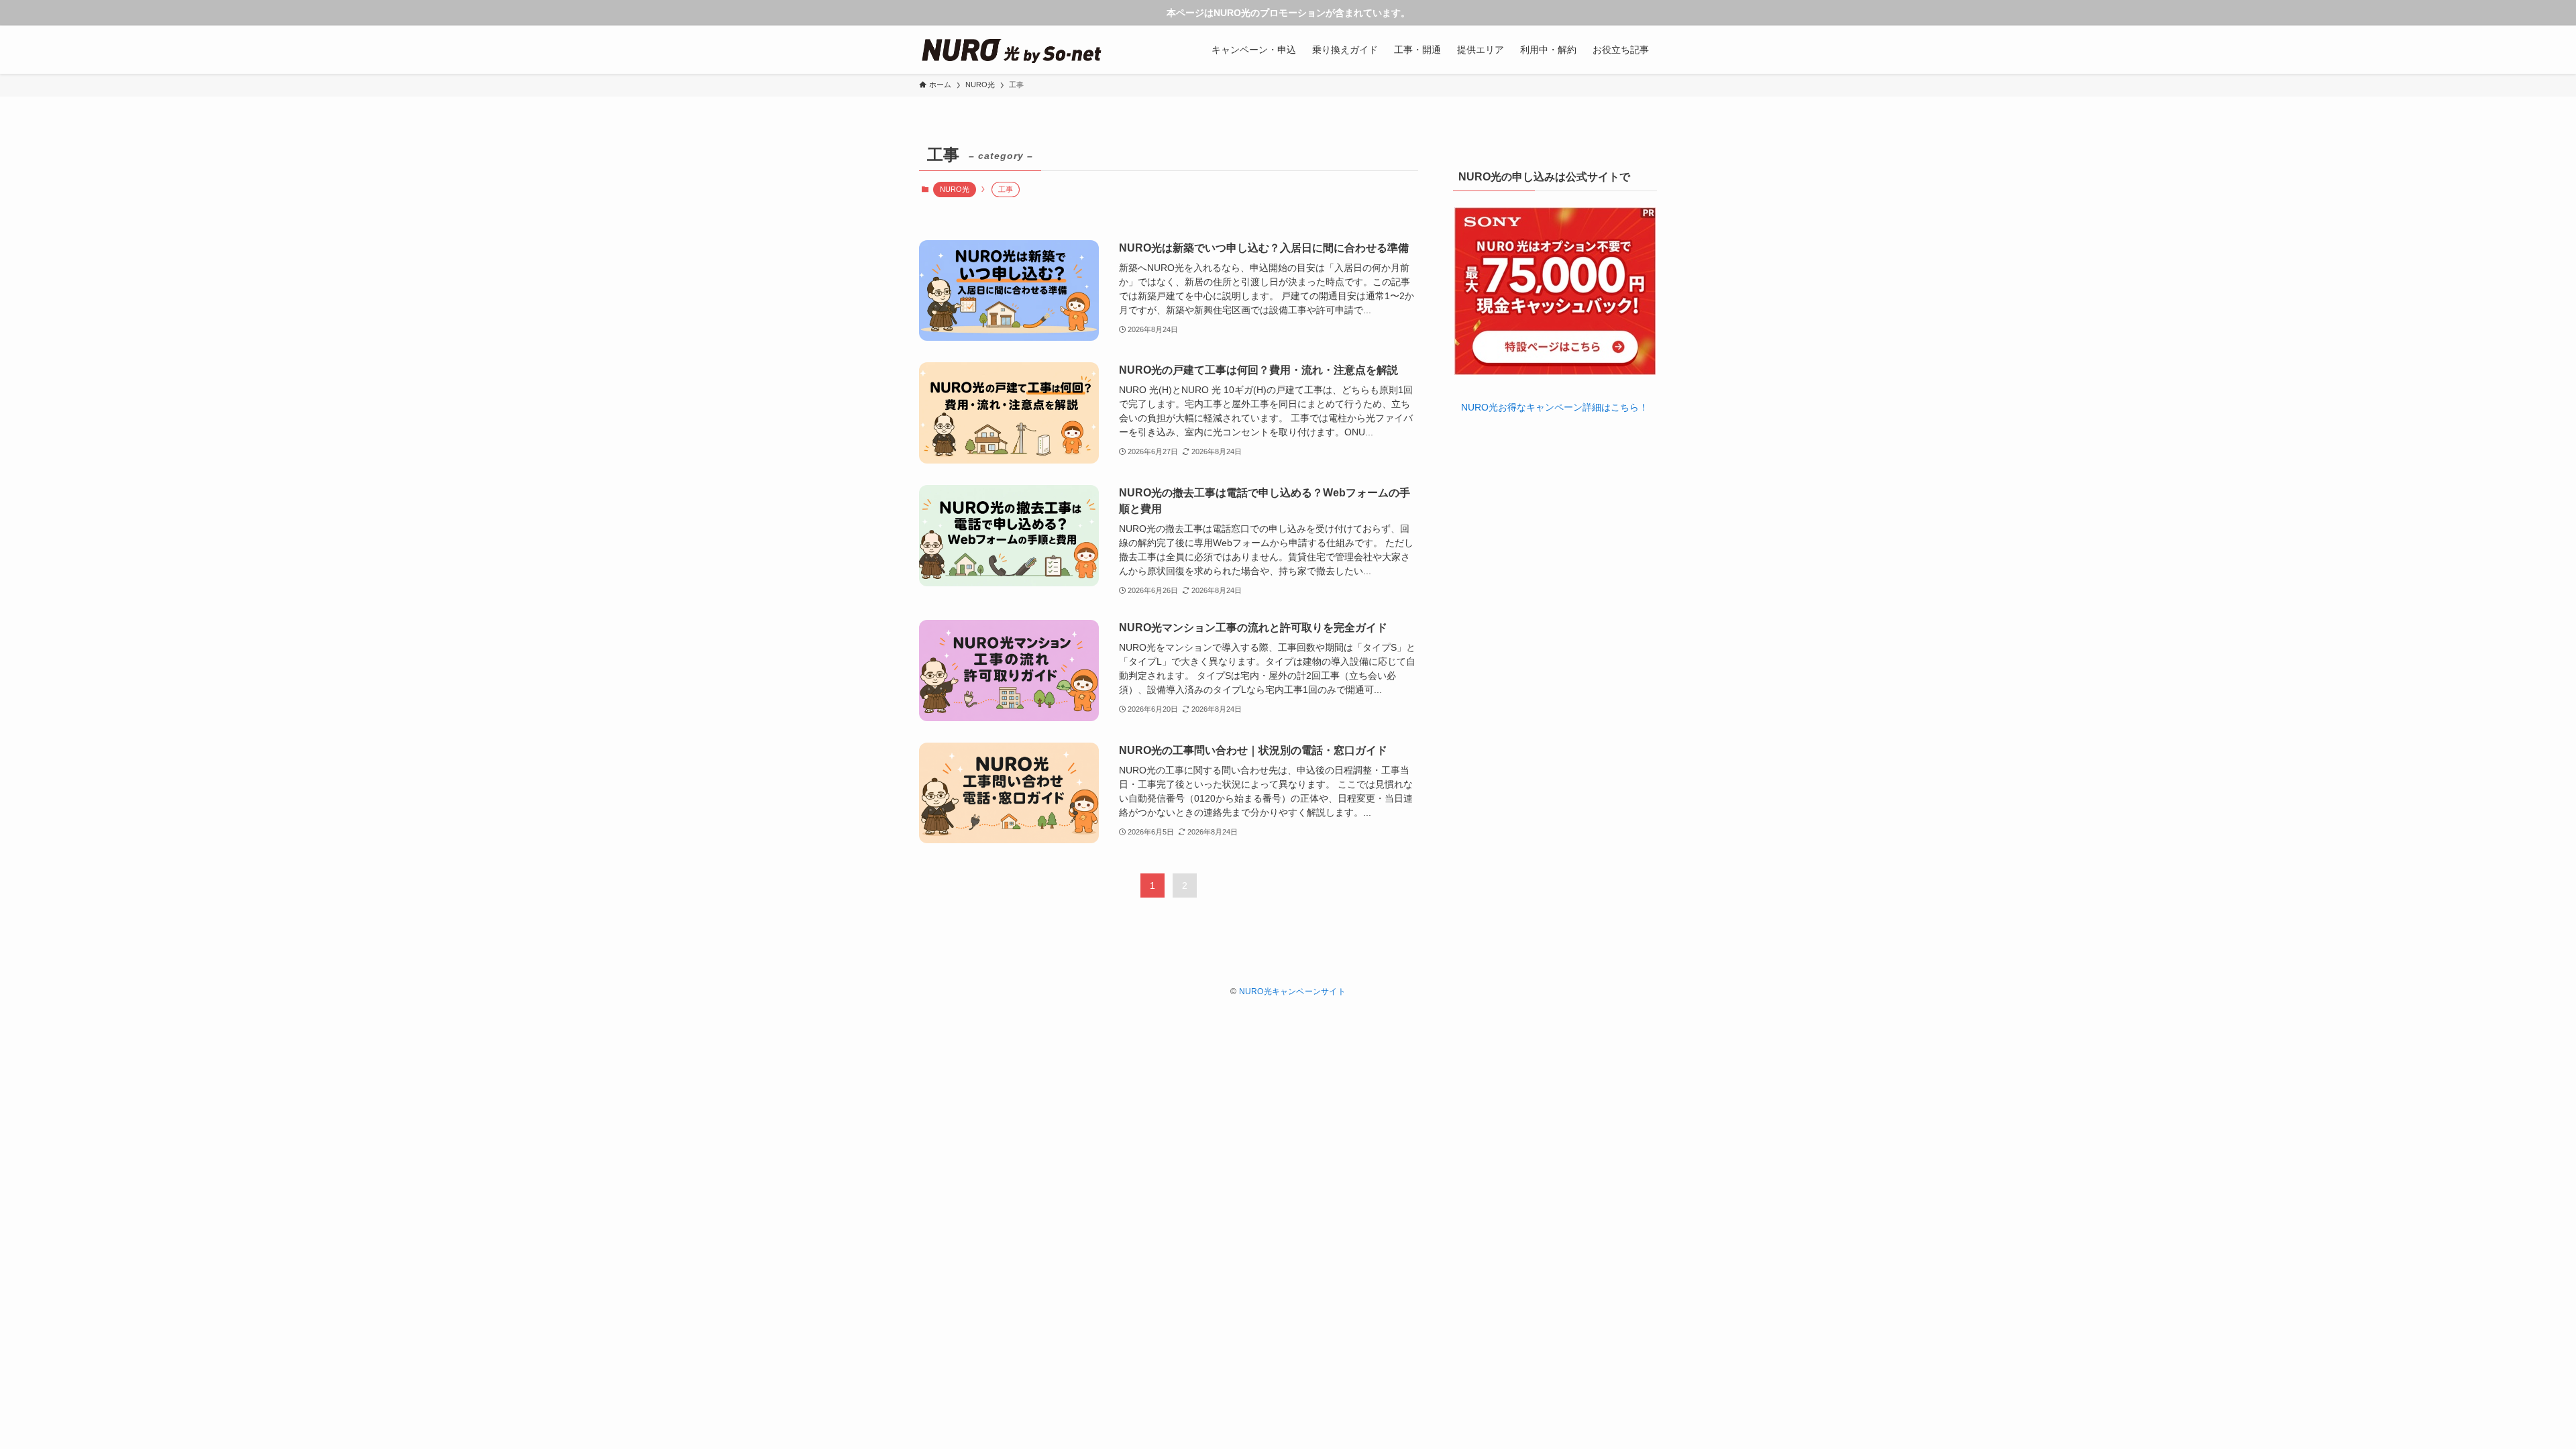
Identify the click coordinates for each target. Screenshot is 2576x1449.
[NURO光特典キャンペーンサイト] (1011, 50)
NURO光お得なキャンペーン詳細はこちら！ (1555, 407)
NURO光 (955, 189)
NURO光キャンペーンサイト (1292, 991)
